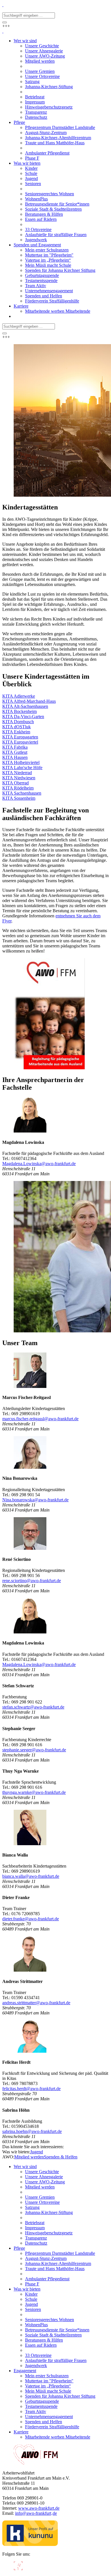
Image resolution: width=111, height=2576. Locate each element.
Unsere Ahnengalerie (44, 2177)
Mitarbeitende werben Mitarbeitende (58, 2437)
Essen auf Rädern (41, 2345)
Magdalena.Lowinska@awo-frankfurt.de (39, 1164)
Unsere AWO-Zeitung (45, 2182)
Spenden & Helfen (61, 2157)
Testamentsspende (41, 2406)
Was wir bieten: (16, 2152)
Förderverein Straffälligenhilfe (52, 2427)
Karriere (21, 2432)
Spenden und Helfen (44, 2422)
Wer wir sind (25, 2167)
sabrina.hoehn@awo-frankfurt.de (32, 2131)
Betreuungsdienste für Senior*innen (57, 2330)
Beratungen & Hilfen (44, 2340)
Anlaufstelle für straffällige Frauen (56, 2360)
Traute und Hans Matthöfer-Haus (55, 2269)
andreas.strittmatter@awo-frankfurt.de (36, 2003)
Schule (31, 2299)
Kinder (31, 2294)
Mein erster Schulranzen (47, 2376)
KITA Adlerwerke (19, 696)
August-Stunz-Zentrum (46, 2258)
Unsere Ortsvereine (42, 2202)
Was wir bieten (27, 2289)
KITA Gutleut (15, 752)
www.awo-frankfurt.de (39, 2508)
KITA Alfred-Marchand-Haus (29, 701)
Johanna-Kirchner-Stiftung (49, 2212)
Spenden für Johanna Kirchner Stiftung (60, 2396)
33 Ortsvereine (38, 2355)
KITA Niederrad (17, 773)
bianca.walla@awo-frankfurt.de (31, 1876)
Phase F (32, 2284)
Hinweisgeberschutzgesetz (49, 2233)
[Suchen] (5, 22)
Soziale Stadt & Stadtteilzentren (53, 2335)
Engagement (25, 2371)
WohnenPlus (36, 2325)
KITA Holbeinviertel (21, 762)
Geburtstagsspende (42, 2401)
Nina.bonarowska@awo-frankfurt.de (35, 1500)
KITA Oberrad (16, 783)
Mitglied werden (29, 2157)
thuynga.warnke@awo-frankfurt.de (34, 1792)
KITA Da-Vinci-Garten (23, 717)
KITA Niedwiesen (19, 778)
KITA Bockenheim (19, 711)
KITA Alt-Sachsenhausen (25, 706)
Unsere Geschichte (42, 2172)
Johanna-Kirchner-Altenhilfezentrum (58, 2263)
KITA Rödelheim (18, 788)
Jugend (37, 2152)
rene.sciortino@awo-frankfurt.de (32, 1581)
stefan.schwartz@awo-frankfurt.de (33, 1707)
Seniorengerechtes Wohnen (50, 2320)
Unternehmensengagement (49, 2417)
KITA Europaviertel (20, 742)
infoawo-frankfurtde (36, 2513)
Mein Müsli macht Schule (48, 2391)
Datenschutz (36, 2243)
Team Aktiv (36, 2411)
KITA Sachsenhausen (22, 793)
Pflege (19, 2248)
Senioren (33, 2309)
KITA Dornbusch (18, 722)
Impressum (35, 2228)
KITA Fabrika (15, 747)
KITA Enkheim (16, 732)
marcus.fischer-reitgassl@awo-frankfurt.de (40, 1419)
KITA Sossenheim (19, 798)
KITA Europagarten (20, 737)
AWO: (8, 2157)
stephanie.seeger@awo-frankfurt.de (34, 1750)
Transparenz (36, 2238)
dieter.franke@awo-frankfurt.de (31, 1919)
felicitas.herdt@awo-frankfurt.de (31, 2089)
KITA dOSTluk (17, 727)
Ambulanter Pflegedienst (47, 2279)
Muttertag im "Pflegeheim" (49, 2381)
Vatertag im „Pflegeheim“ (48, 2386)
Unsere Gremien (40, 2197)
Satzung (32, 2207)
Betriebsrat (35, 2223)
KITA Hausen (15, 757)
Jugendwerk (36, 2366)
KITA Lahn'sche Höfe (22, 768)
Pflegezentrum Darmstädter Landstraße (60, 2253)
